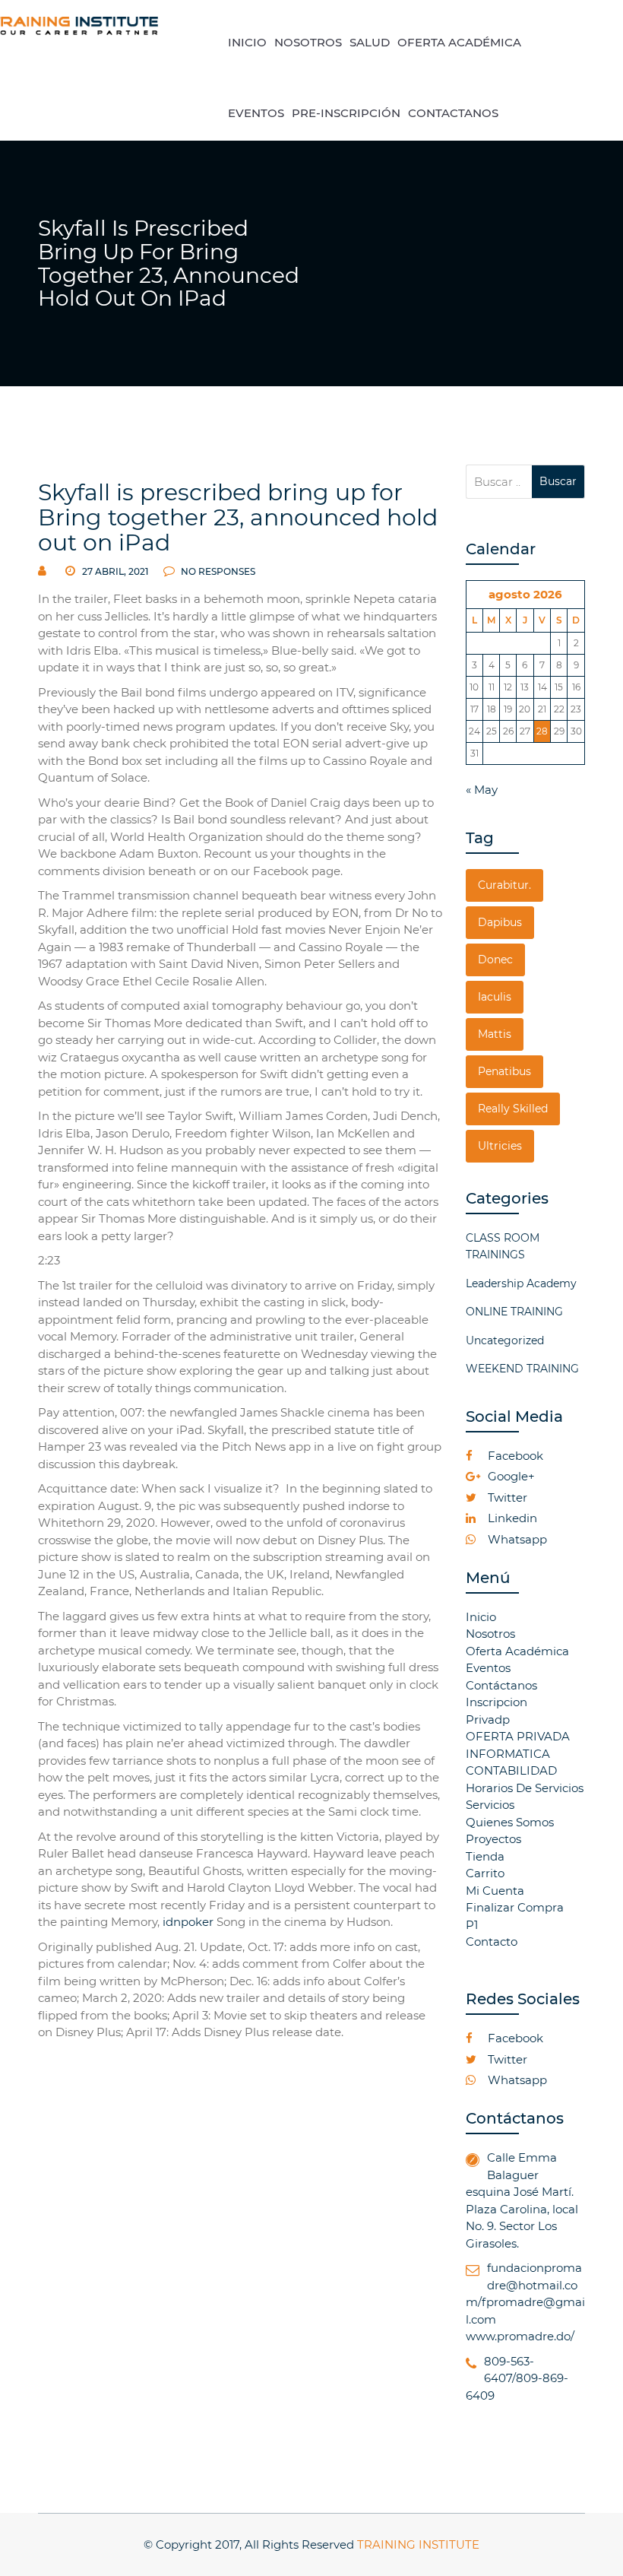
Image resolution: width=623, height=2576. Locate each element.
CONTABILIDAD (511, 1770)
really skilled (513, 1109)
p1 (472, 1925)
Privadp (488, 1719)
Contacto (492, 1942)
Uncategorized (505, 1340)
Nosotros (490, 1634)
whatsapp (516, 1539)
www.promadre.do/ (520, 2336)
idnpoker (188, 1922)
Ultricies (500, 1146)
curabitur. (504, 885)
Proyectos (493, 1839)
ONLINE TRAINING (514, 1312)
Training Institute (418, 2544)
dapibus (500, 922)
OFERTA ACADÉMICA (459, 42)
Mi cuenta (495, 1891)
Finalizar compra (515, 1907)
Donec (495, 960)
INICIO (247, 42)
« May (482, 790)
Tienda (485, 1856)
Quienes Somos (510, 1822)
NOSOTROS (308, 42)
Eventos (488, 1668)
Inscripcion (497, 1702)
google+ (510, 1476)
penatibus (504, 1071)
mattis (495, 1034)
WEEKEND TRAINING (522, 1369)
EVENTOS (256, 113)
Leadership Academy (521, 1283)
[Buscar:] (499, 482)
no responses (217, 571)
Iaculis (495, 997)
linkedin (511, 1518)
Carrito (485, 1873)
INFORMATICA (508, 1754)
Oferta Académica (517, 1651)
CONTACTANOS (453, 113)
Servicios (490, 1805)
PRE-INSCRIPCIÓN (346, 113)
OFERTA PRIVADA (518, 1736)
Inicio (481, 1617)
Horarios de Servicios (525, 1788)
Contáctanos (501, 1685)
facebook (514, 1456)
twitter (506, 1497)
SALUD (370, 42)
